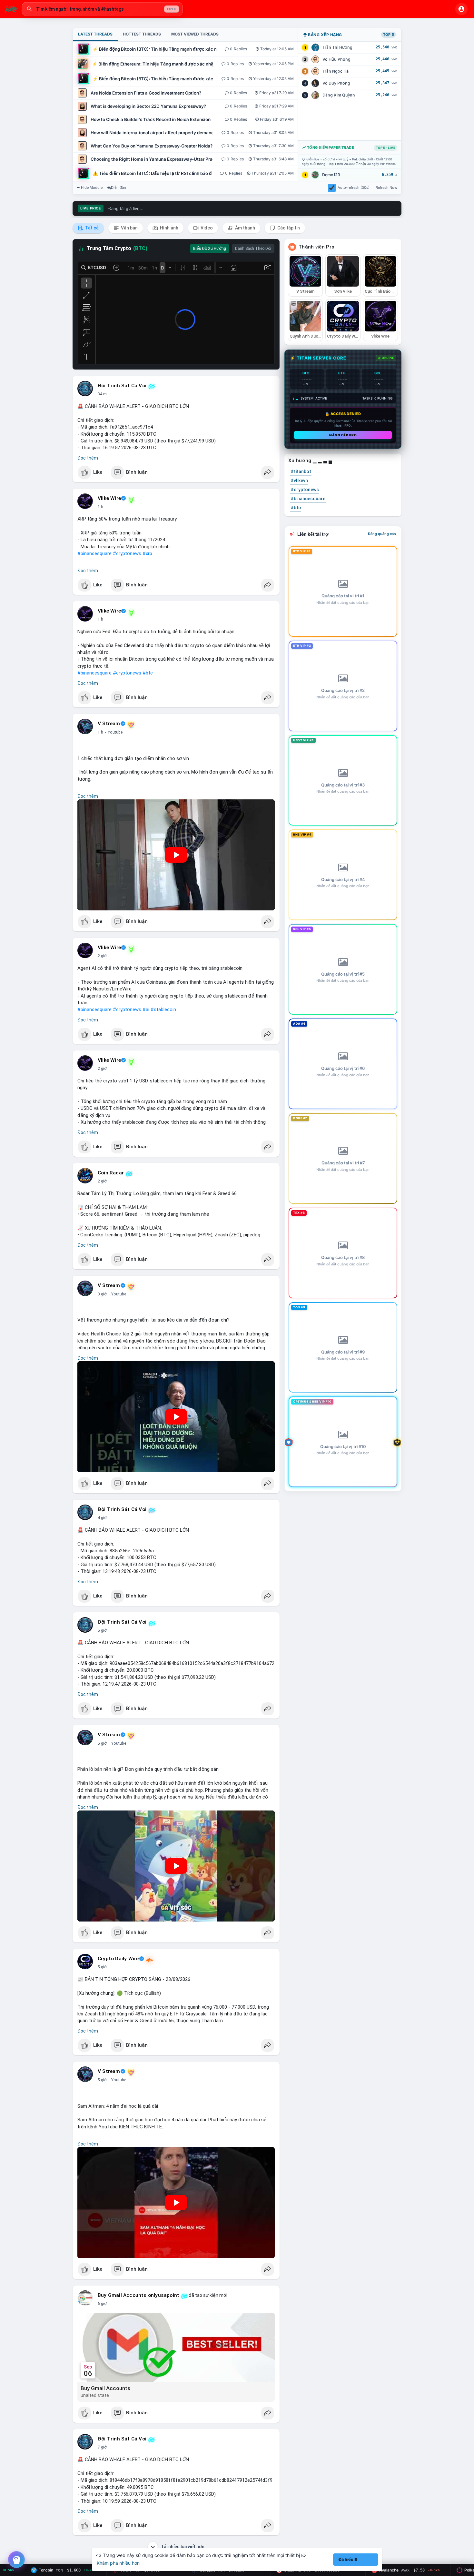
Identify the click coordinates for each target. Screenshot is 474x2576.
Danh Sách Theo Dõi (253, 248)
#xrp (147, 553)
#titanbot (301, 472)
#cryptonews (127, 553)
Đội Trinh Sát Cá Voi (122, 386)
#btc (148, 673)
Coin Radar (111, 1173)
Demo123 (331, 175)
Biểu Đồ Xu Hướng (210, 248)
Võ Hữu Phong (336, 59)
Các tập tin (288, 228)
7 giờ (102, 2447)
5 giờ (102, 1630)
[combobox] (102, 9)
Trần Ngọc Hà (336, 71)
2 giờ (102, 956)
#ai (146, 1009)
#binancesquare (94, 553)
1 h (100, 507)
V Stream (109, 724)
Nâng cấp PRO (343, 435)
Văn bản (129, 228)
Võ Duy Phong (336, 83)
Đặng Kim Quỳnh (339, 95)
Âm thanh (245, 228)
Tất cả (91, 228)
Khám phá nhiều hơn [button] (118, 2563)
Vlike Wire (109, 498)
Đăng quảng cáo (382, 534)
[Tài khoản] (461, 9)
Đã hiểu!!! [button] (348, 2559)
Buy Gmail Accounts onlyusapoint (138, 2295)
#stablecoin (163, 1009)
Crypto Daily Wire (118, 1959)
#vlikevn (299, 481)
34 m (102, 394)
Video (206, 228)
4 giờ (102, 1518)
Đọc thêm (88, 458)
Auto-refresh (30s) (354, 188)
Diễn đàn (118, 188)
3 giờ (102, 1294)
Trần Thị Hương (337, 47)
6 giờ (102, 2304)
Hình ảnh (169, 228)
